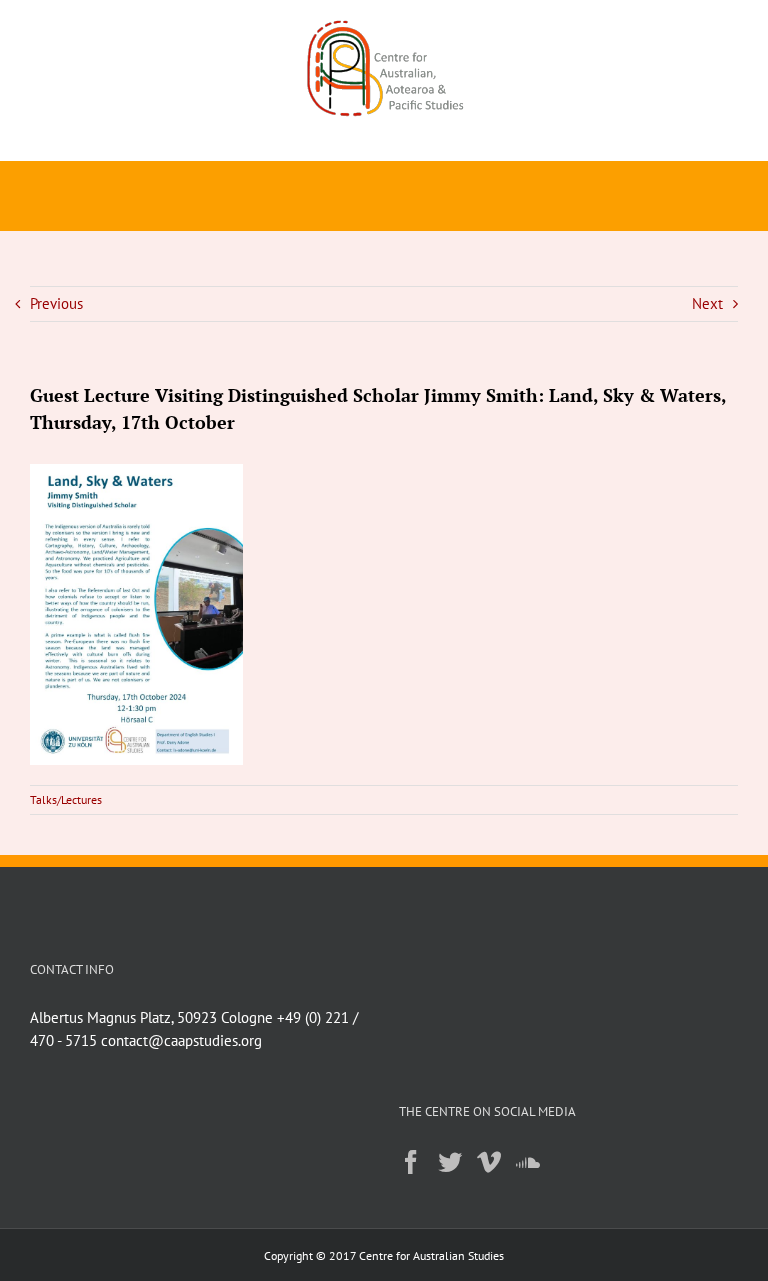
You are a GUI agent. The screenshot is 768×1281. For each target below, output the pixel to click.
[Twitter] (450, 1162)
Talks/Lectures (66, 799)
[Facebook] (411, 1162)
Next (707, 303)
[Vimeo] (489, 1162)
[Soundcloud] (528, 1162)
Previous (56, 303)
